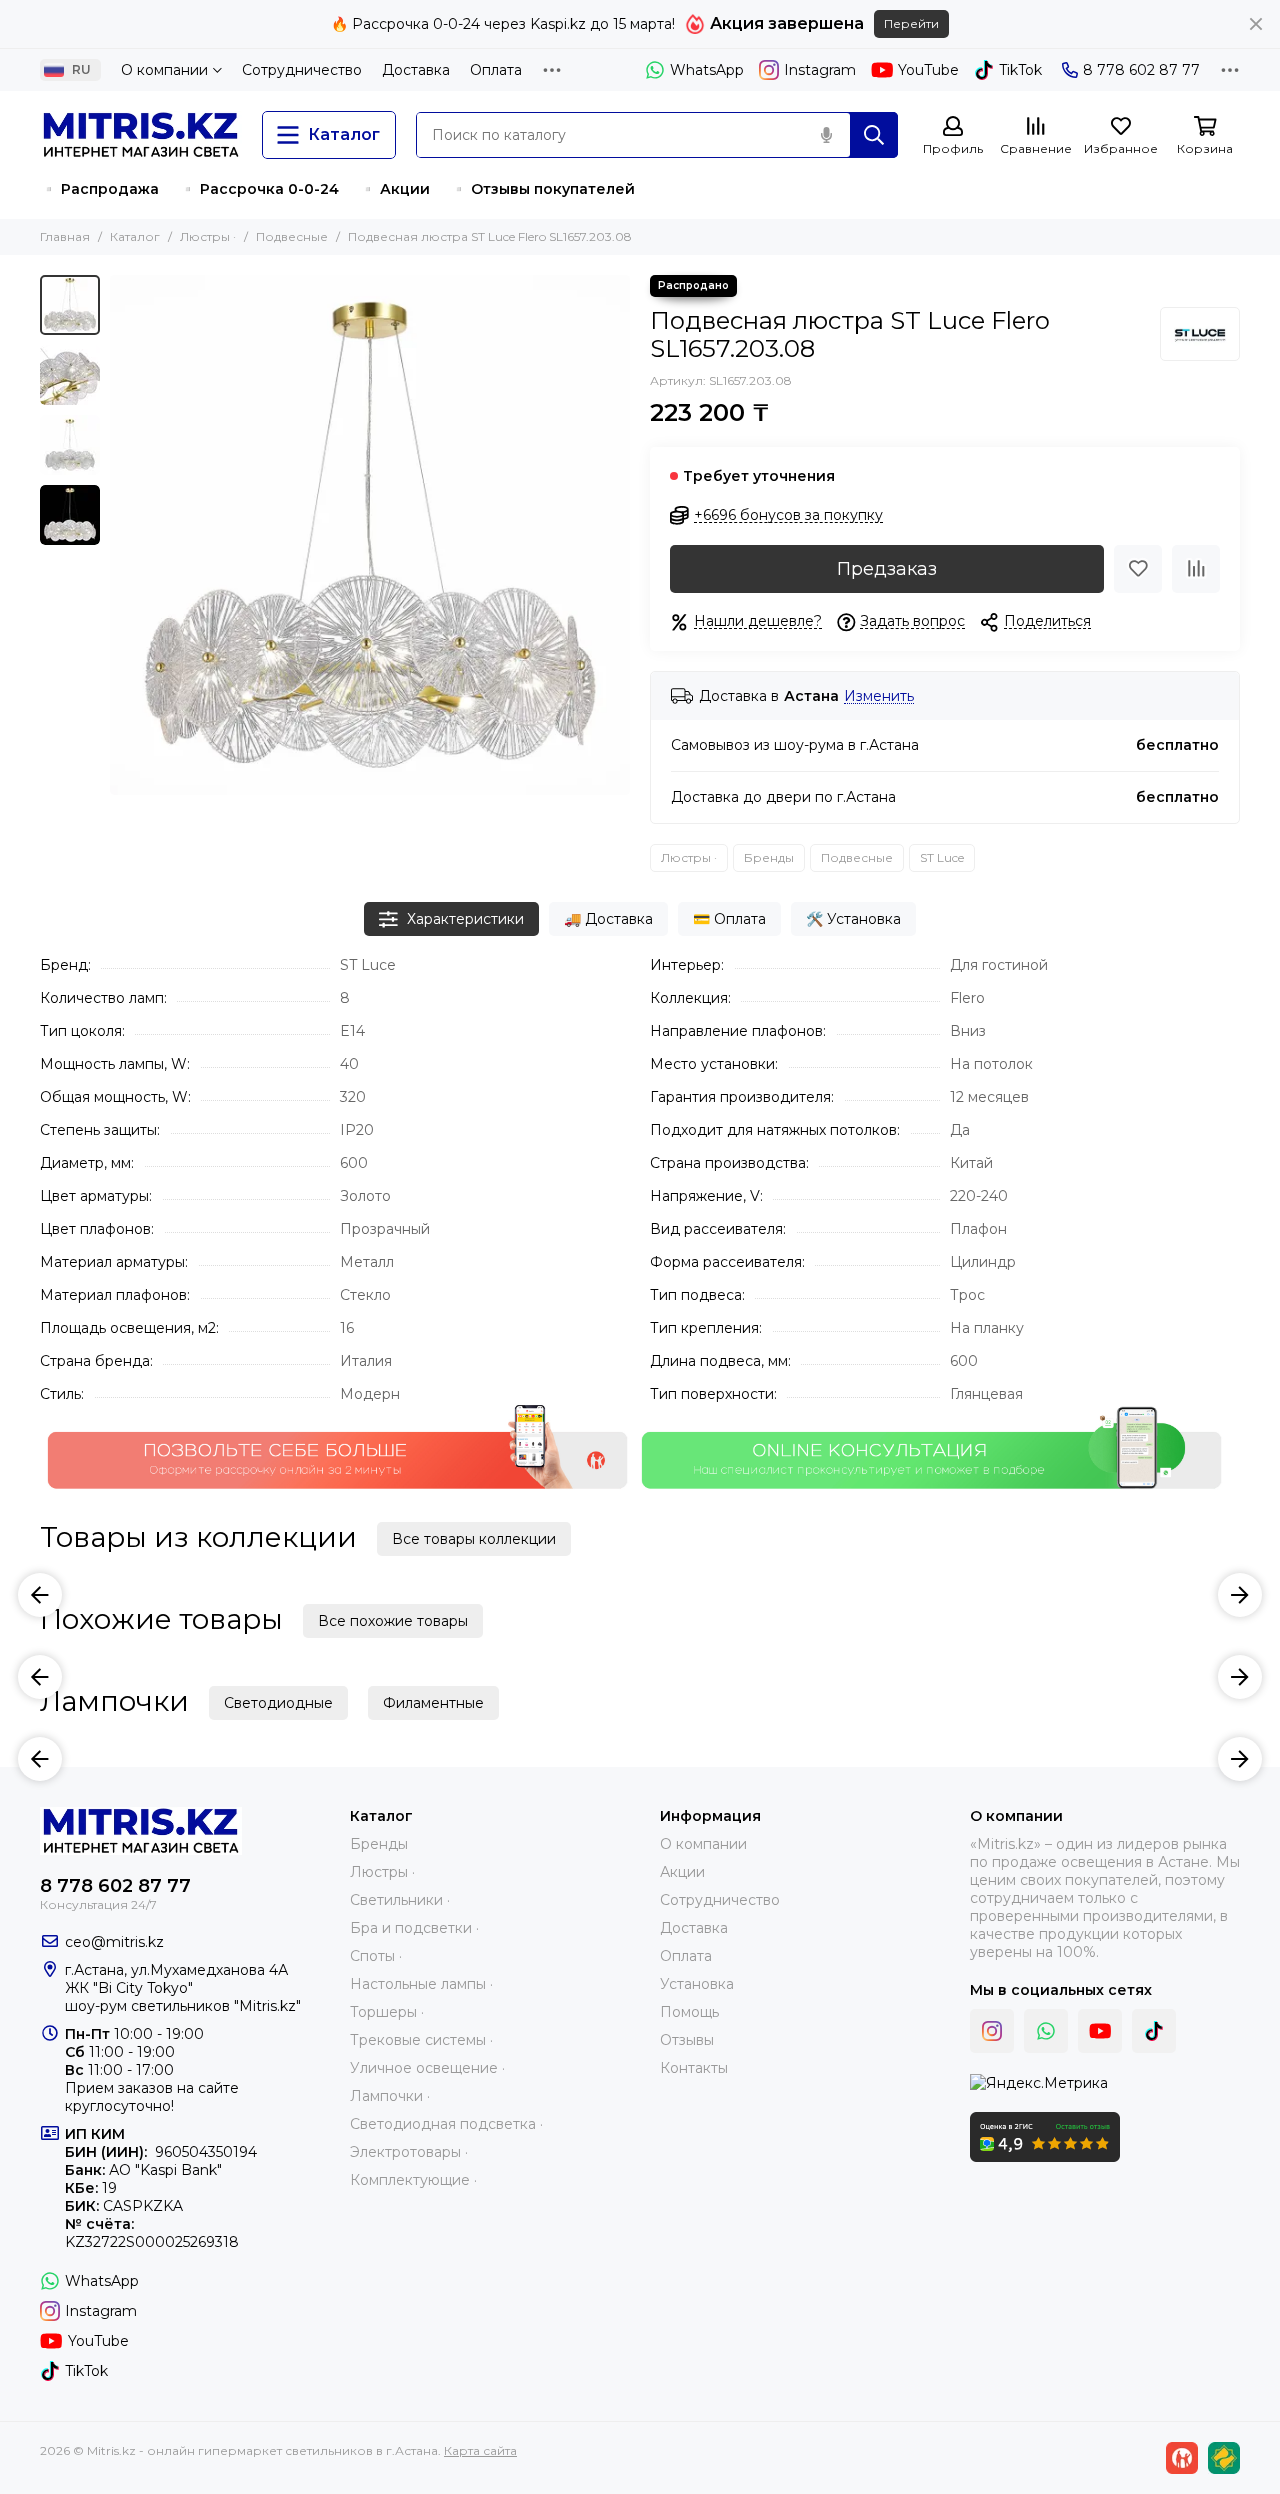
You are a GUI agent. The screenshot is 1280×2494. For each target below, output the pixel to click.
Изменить (879, 696)
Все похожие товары (393, 1621)
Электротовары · (409, 2152)
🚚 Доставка (608, 919)
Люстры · (208, 236)
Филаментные (433, 1703)
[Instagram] (992, 2031)
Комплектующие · (413, 2180)
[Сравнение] (1196, 569)
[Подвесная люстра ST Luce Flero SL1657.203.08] (370, 535)
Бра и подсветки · (414, 1928)
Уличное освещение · (427, 2068)
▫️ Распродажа (99, 189)
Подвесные (292, 236)
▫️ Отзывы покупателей (542, 189)
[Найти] (874, 135)
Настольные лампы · (421, 1984)
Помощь (689, 2012)
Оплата (496, 70)
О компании (164, 70)
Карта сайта (480, 2450)
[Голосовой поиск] (826, 135)
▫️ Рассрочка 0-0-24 (259, 189)
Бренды (769, 857)
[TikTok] (1154, 2031)
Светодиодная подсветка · (446, 2124)
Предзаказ (887, 569)
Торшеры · (387, 2012)
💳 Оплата (729, 919)
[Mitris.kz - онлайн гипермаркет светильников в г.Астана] (141, 135)
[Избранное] (1138, 569)
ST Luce (942, 857)
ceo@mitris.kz (114, 1942)
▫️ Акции (394, 189)
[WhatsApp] (1046, 2031)
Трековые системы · (421, 2040)
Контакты (694, 2068)
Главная (65, 236)
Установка (697, 1984)
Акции (682, 1872)
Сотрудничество (302, 70)
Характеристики (465, 919)
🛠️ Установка (853, 919)
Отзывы (687, 2040)
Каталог (135, 236)
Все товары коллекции (474, 1539)
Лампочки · (390, 2096)
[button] (120, 535)
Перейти (911, 23)
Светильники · (400, 1900)
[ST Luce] (1200, 334)
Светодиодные (278, 1703)
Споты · (376, 1956)
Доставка (416, 70)
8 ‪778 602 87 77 (1141, 70)
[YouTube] (1100, 2031)
